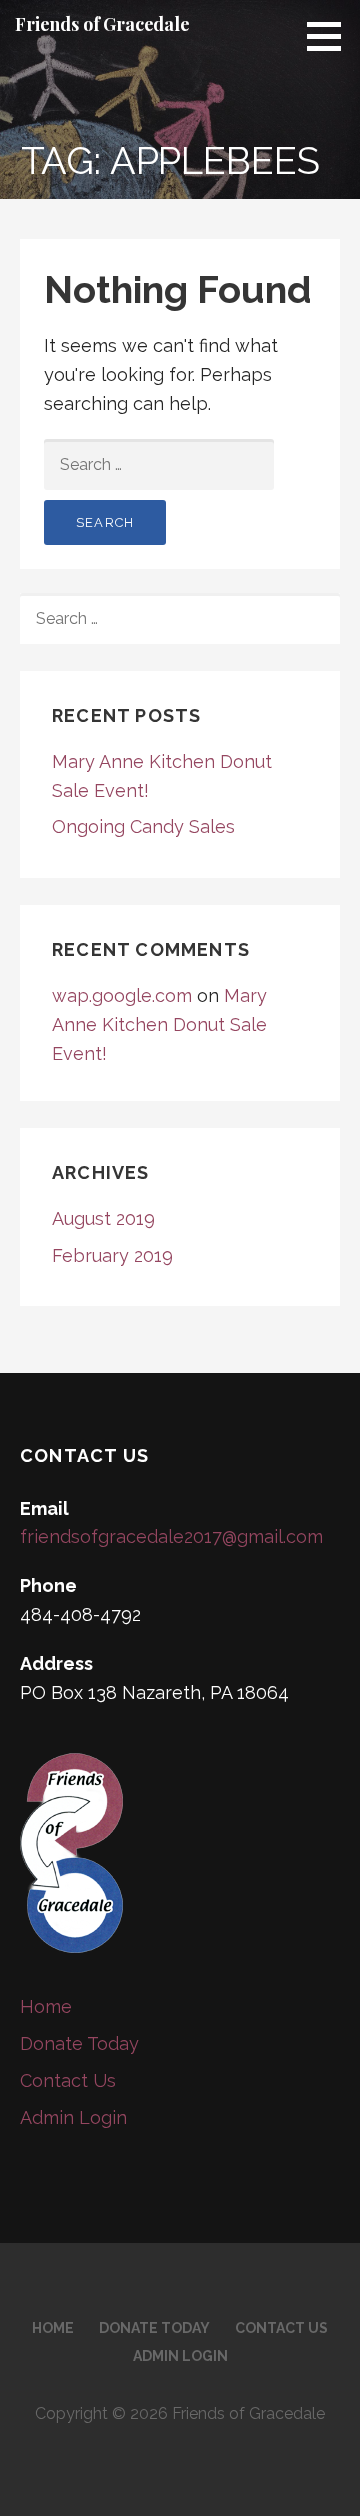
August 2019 (103, 1218)
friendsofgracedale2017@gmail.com (171, 1536)
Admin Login (73, 2117)
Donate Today (79, 2043)
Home (46, 2006)
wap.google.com (122, 995)
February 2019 (112, 1255)
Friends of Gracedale (102, 24)
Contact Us (68, 2080)
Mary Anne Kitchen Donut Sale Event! (159, 1024)
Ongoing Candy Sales (143, 826)
